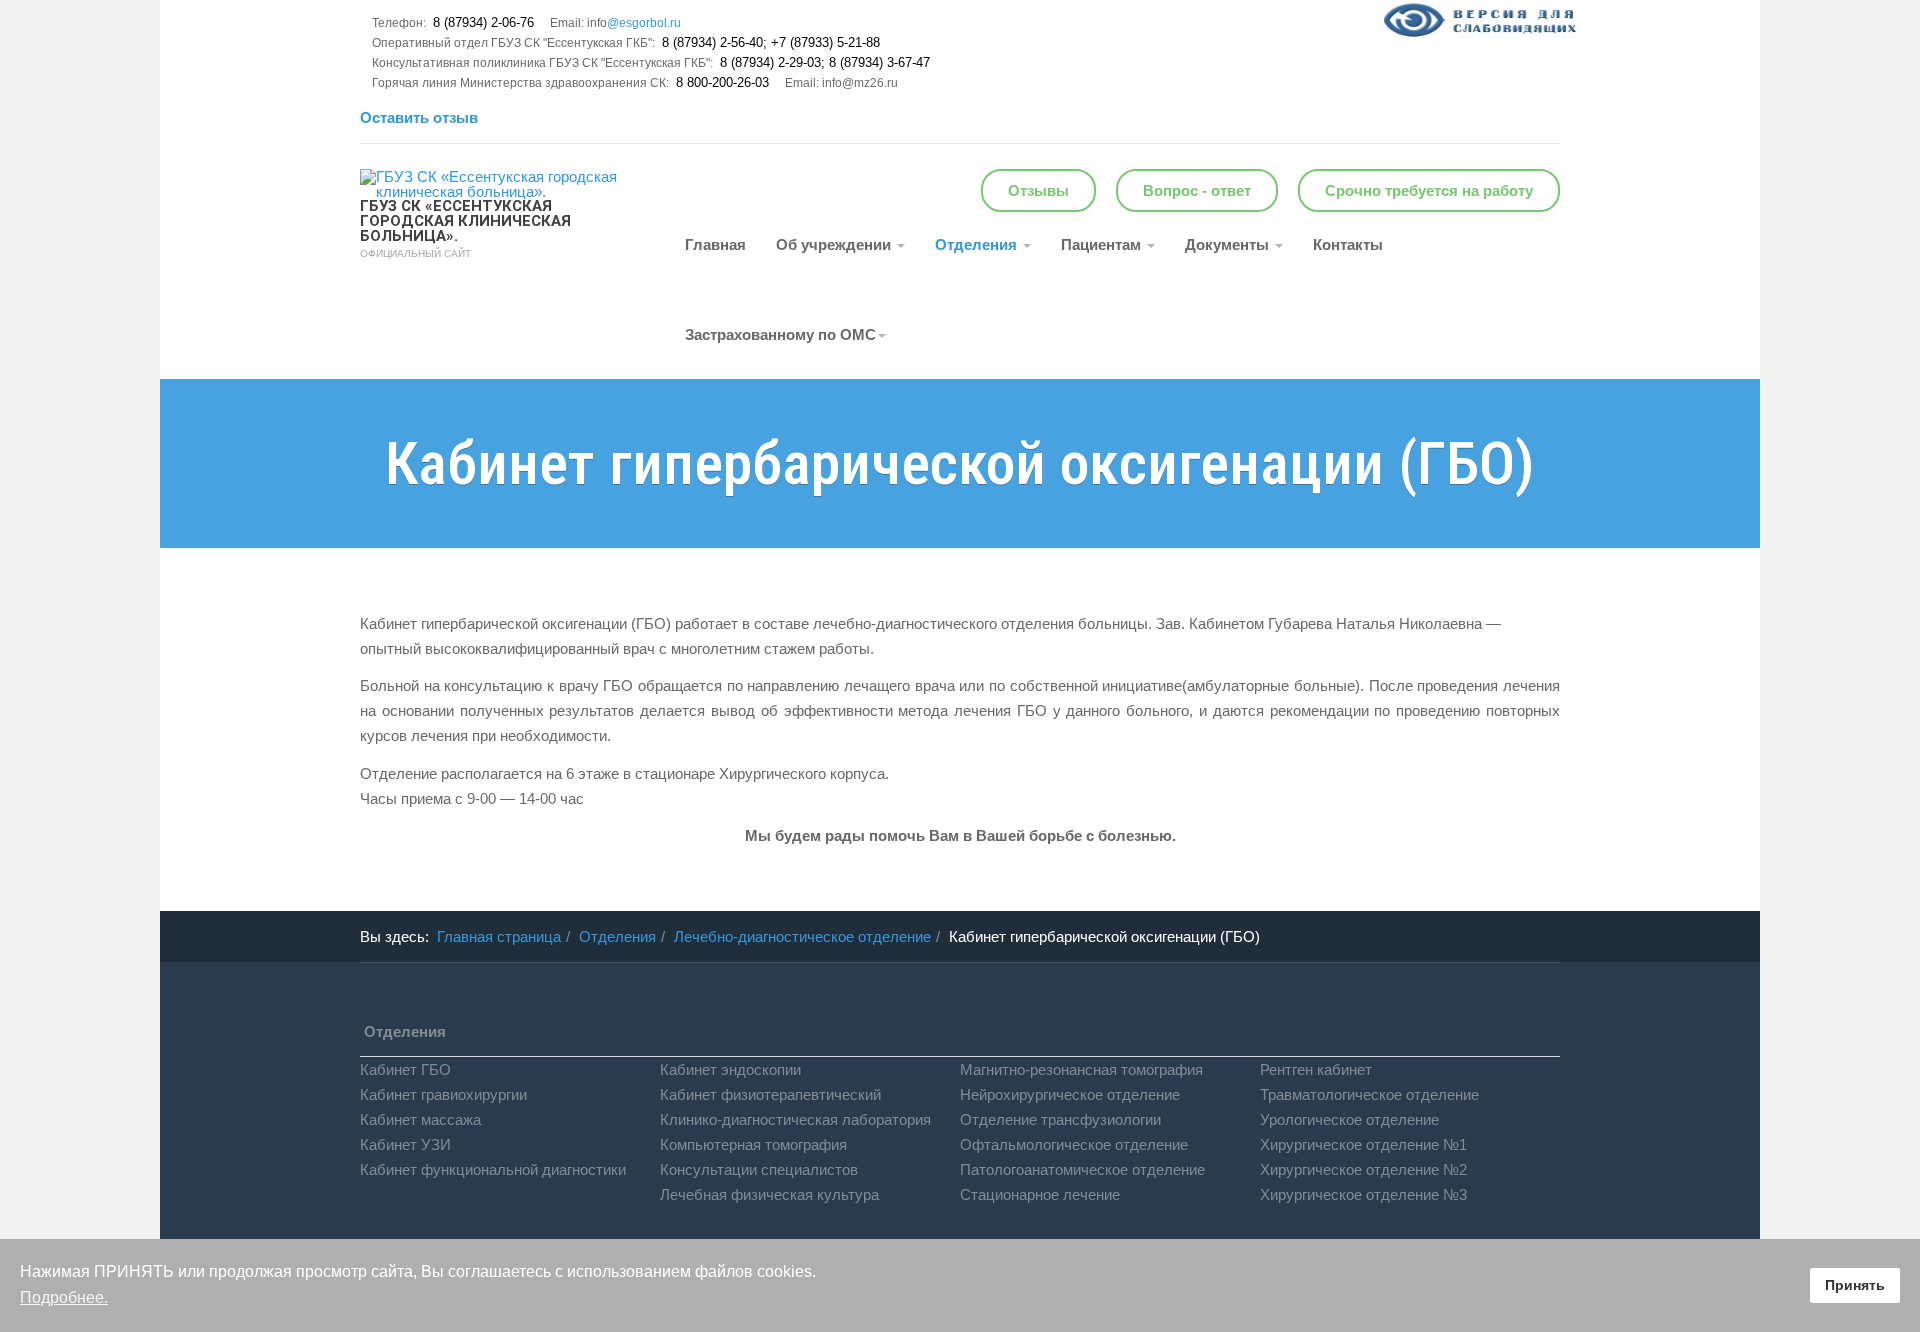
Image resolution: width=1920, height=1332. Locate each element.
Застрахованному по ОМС (780, 334)
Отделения (978, 244)
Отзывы (1038, 190)
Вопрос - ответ (1197, 190)
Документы (1229, 244)
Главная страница (499, 936)
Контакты (1348, 244)
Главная (715, 244)
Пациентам (1103, 244)
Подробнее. (64, 1297)
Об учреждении (835, 244)
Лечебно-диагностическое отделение (802, 936)
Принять (1855, 1285)
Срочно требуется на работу (1429, 190)
